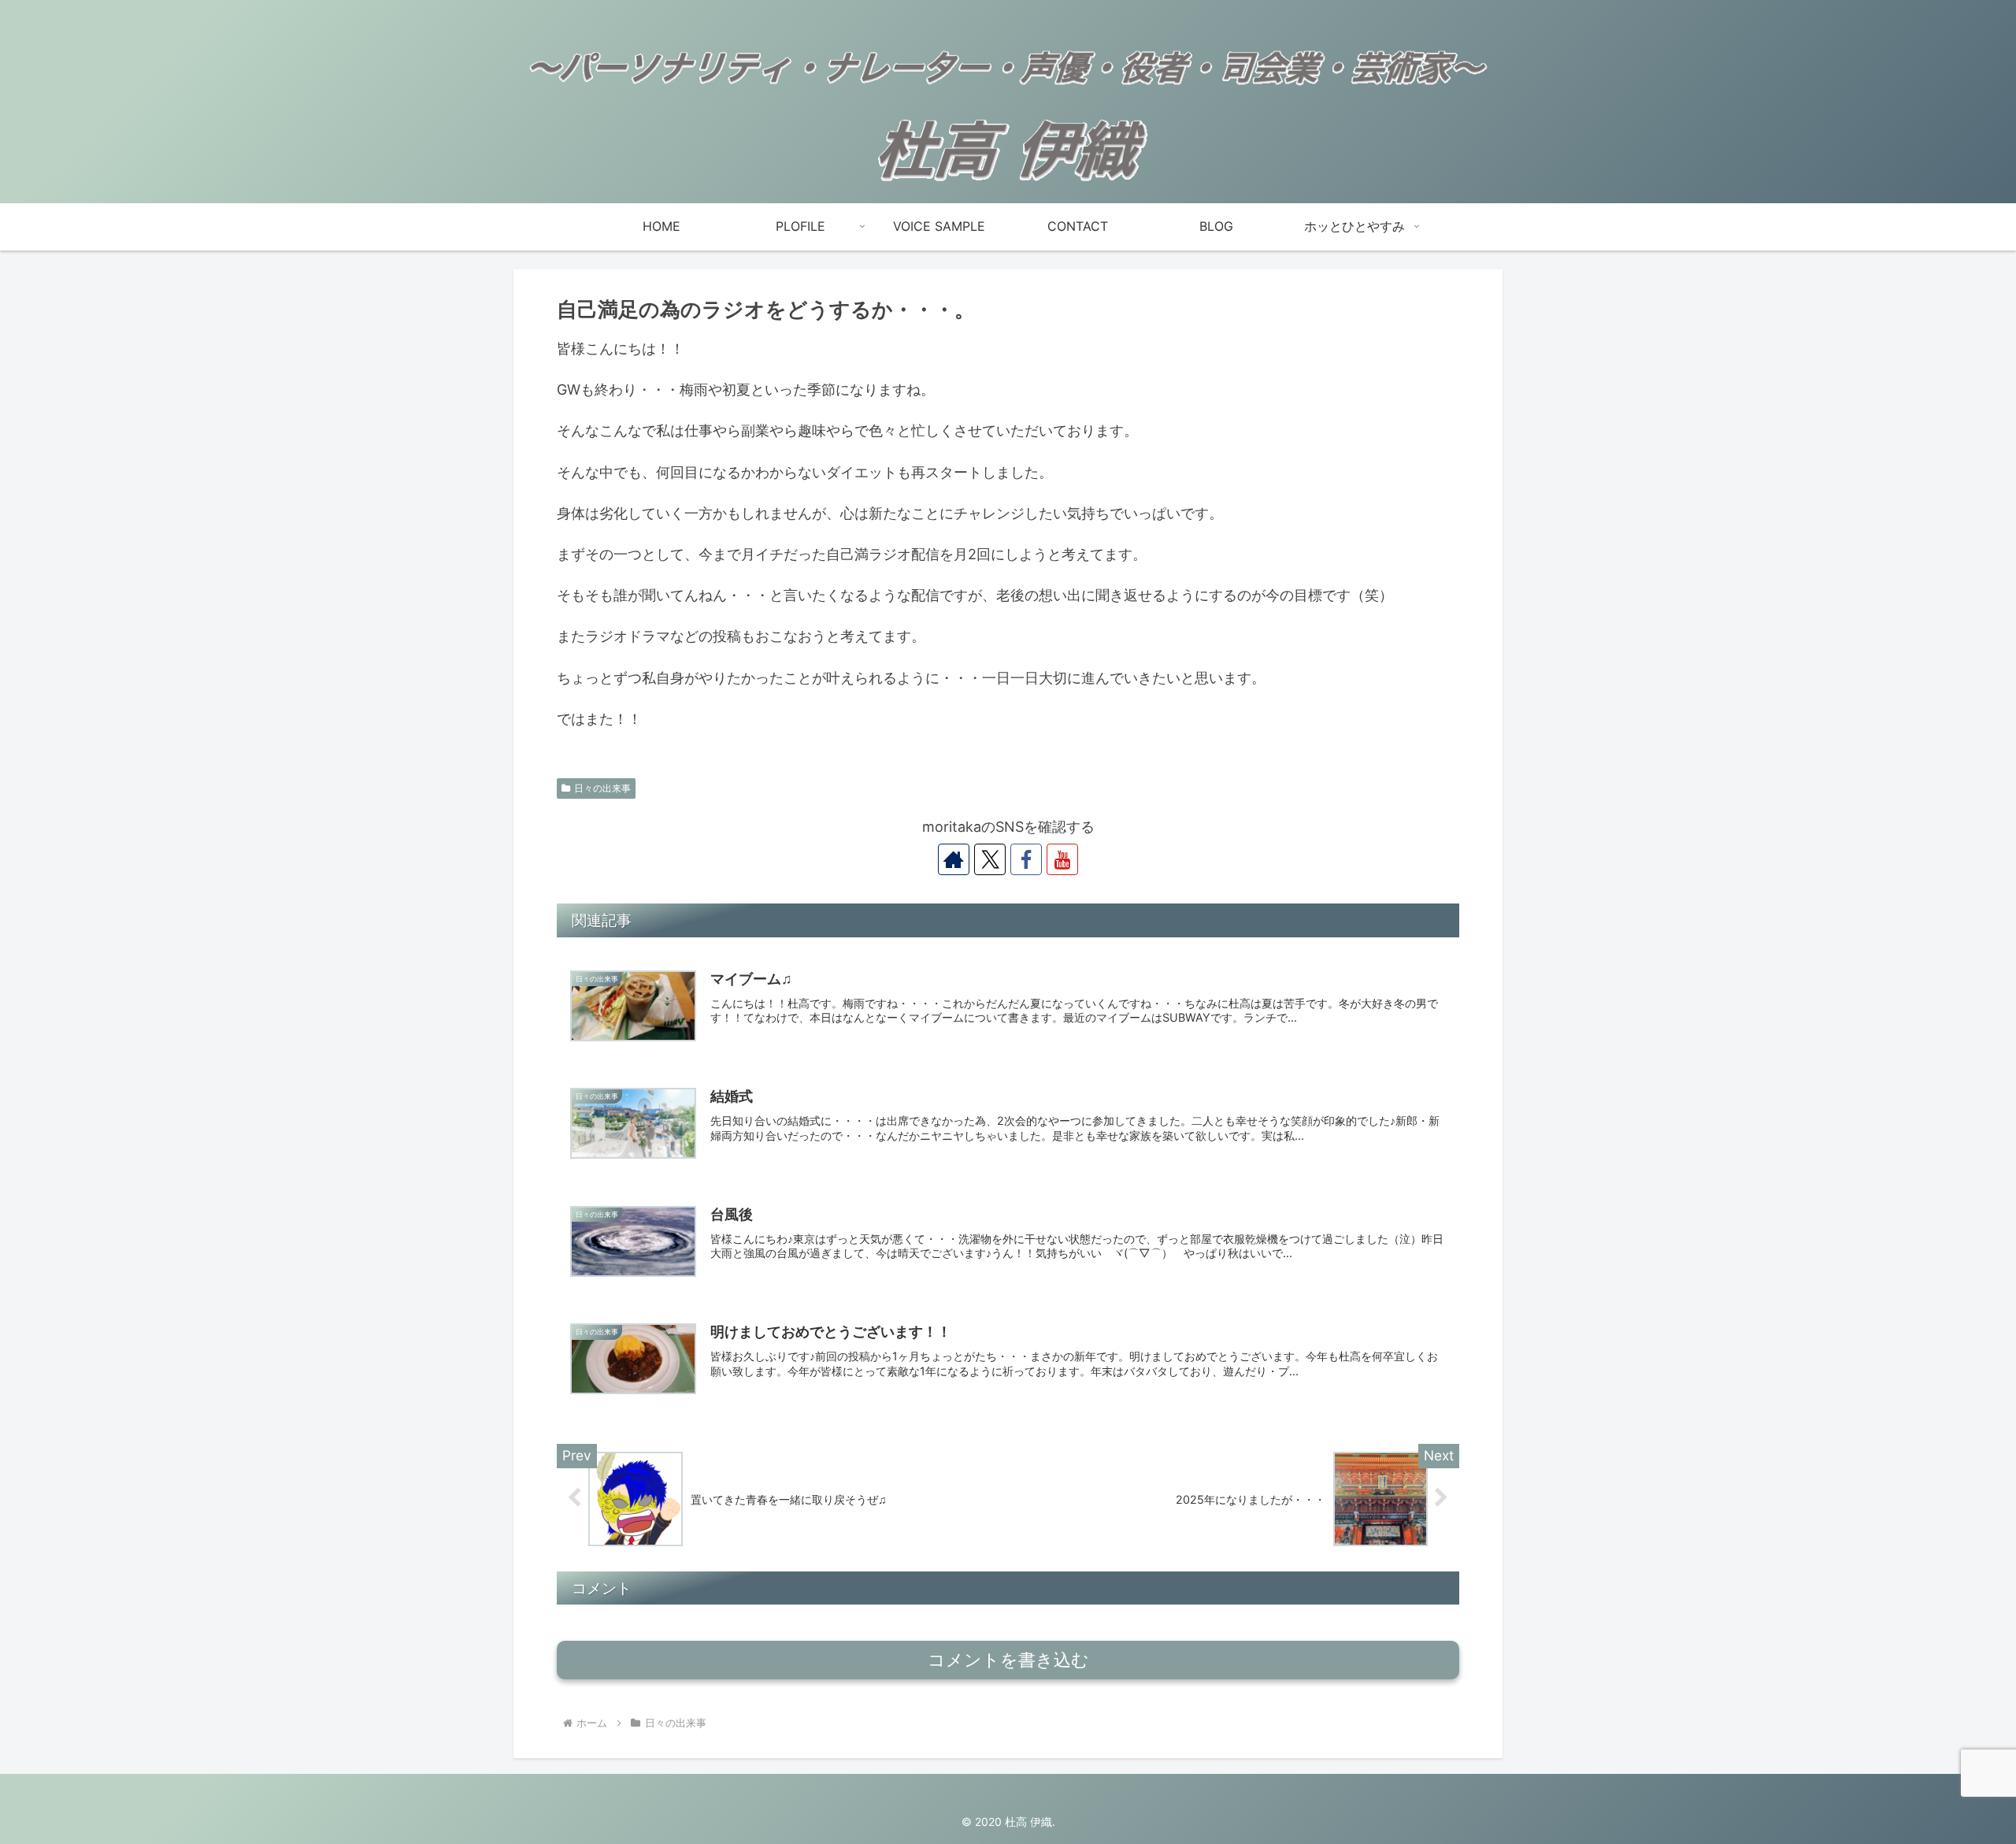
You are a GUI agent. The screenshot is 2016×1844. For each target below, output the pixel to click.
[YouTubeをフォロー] (1062, 859)
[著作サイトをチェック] (954, 859)
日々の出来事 (602, 788)
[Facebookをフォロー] (1026, 859)
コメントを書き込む (1008, 1660)
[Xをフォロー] (990, 859)
